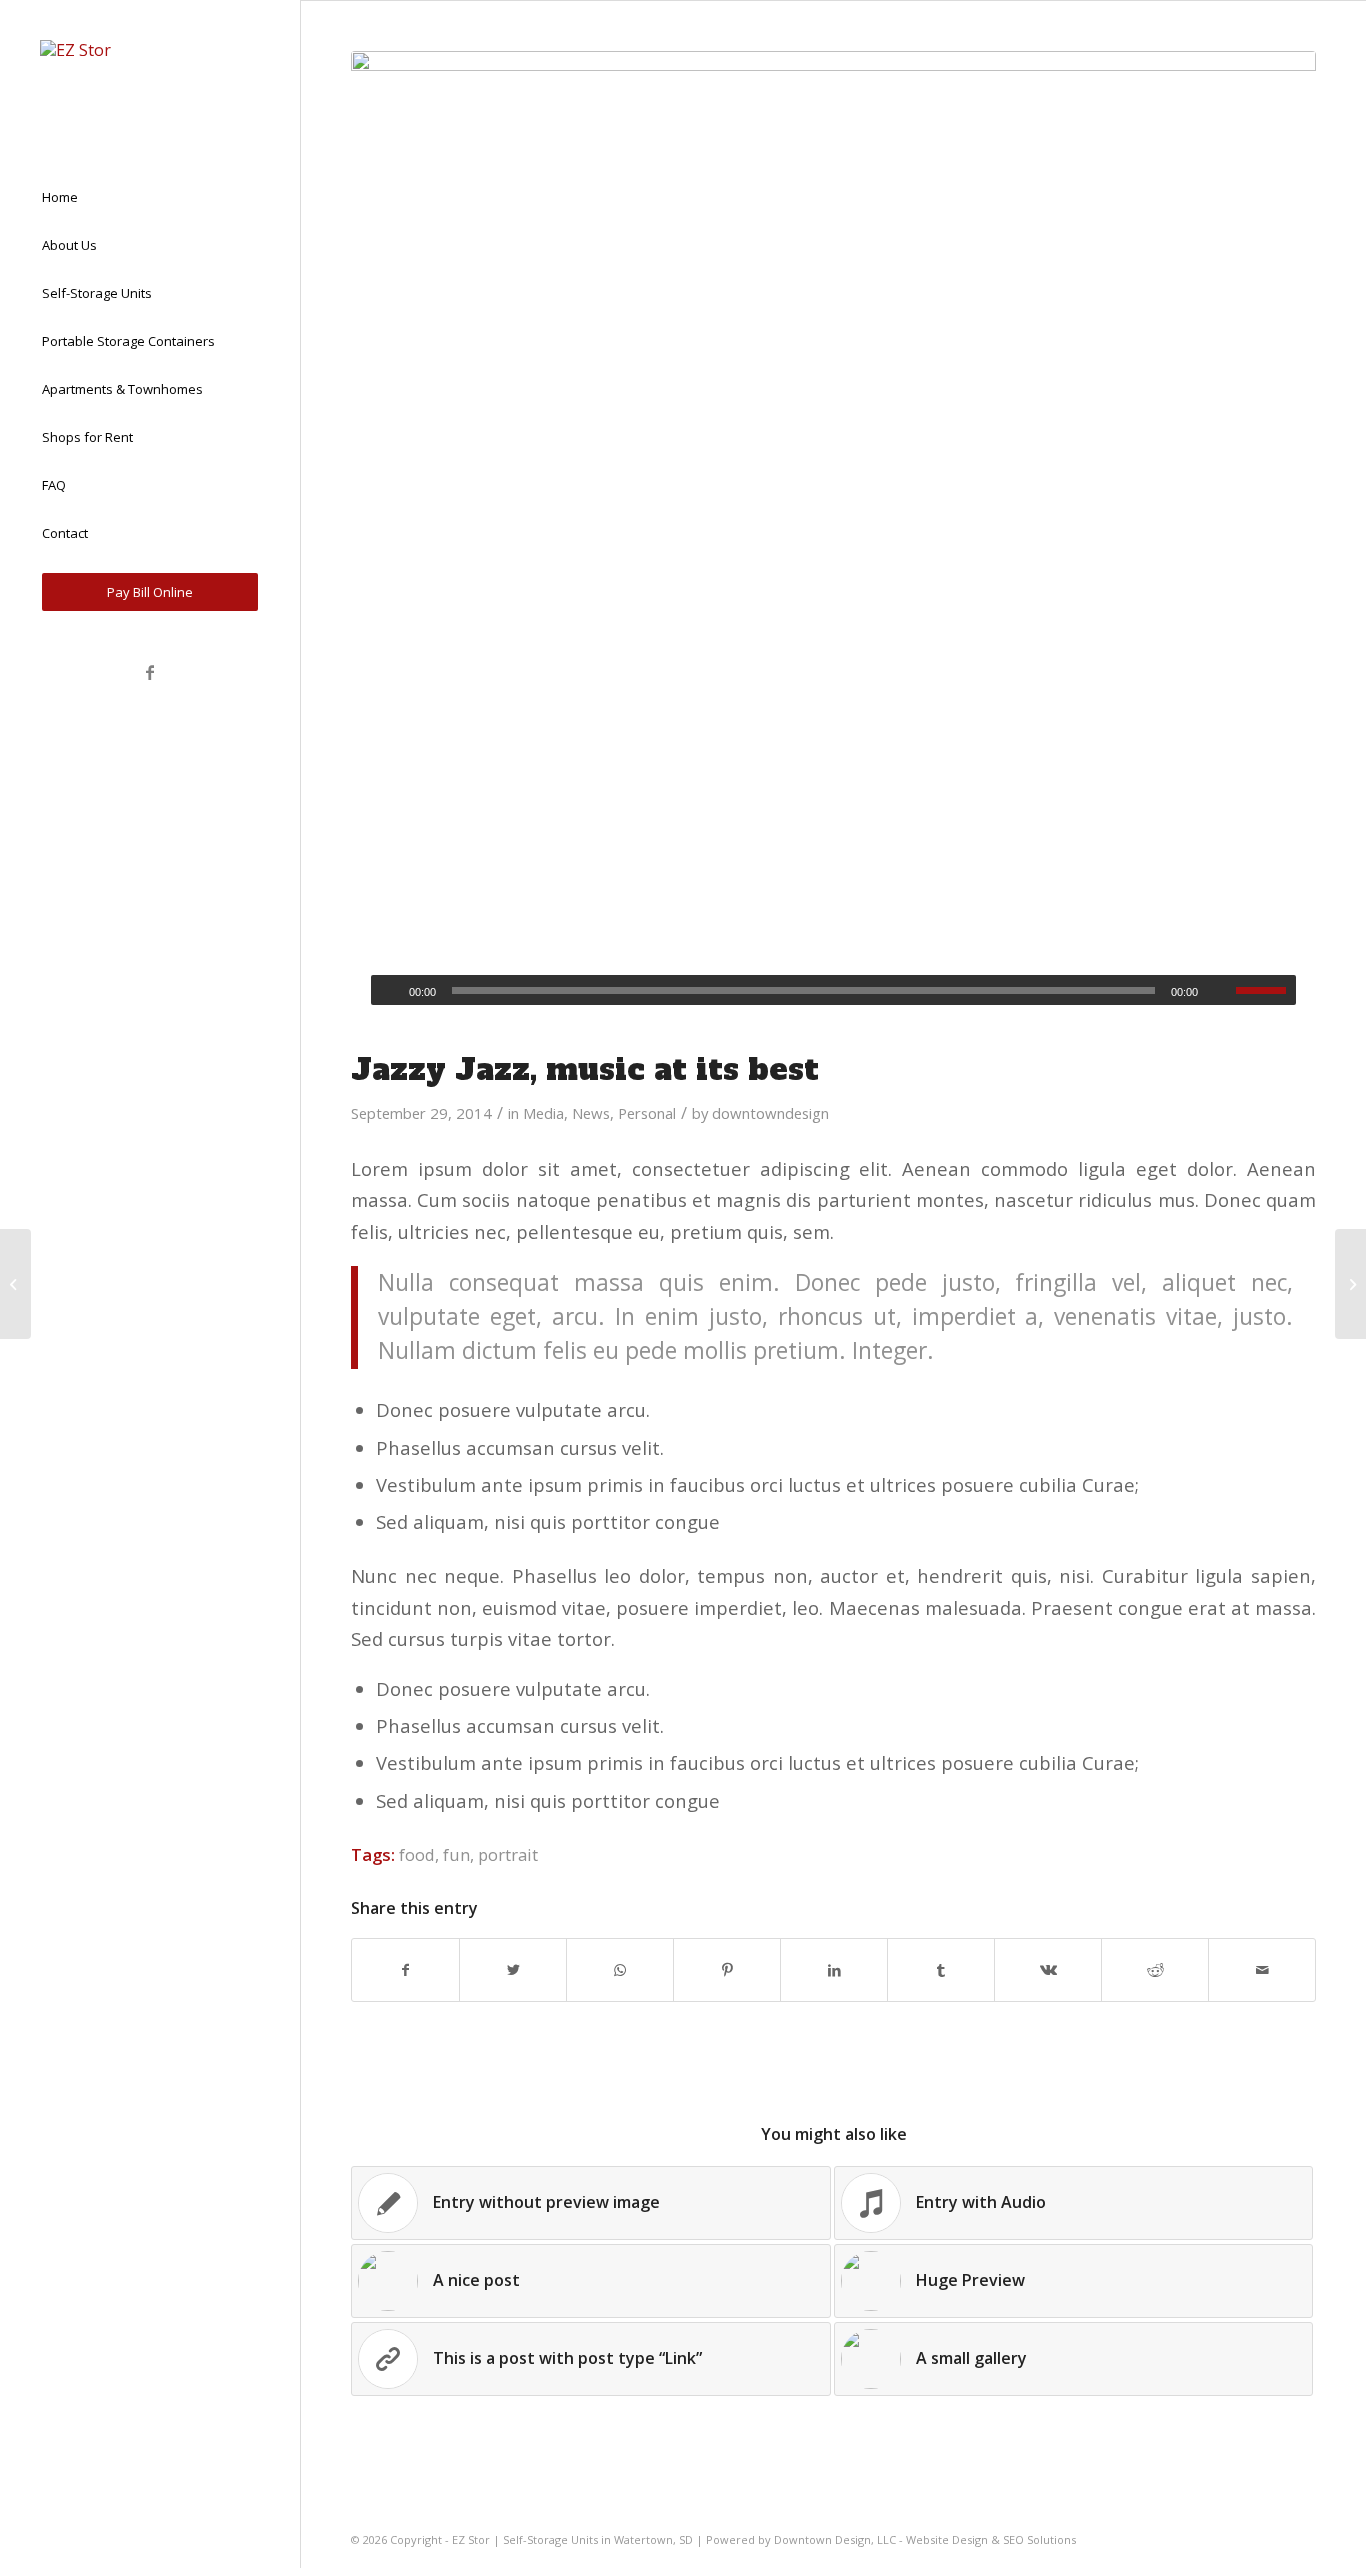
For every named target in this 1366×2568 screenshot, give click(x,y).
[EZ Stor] (150, 76)
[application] (833, 990)
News (591, 1113)
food (417, 1854)
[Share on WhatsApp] (620, 1970)
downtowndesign (770, 1113)
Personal (647, 1113)
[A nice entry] (15, 1284)
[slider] (1266, 990)
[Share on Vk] (1048, 1970)
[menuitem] (150, 198)
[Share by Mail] (1262, 1970)
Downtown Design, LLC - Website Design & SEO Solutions (925, 2539)
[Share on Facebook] (405, 1970)
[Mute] (1220, 991)
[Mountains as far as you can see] (833, 538)
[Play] (387, 991)
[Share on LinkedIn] (834, 1970)
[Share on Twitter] (513, 1970)
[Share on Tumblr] (941, 1970)
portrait (508, 1854)
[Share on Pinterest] (727, 1970)
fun (456, 1854)
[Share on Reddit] (1155, 1970)
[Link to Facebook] (150, 672)
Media (543, 1113)
